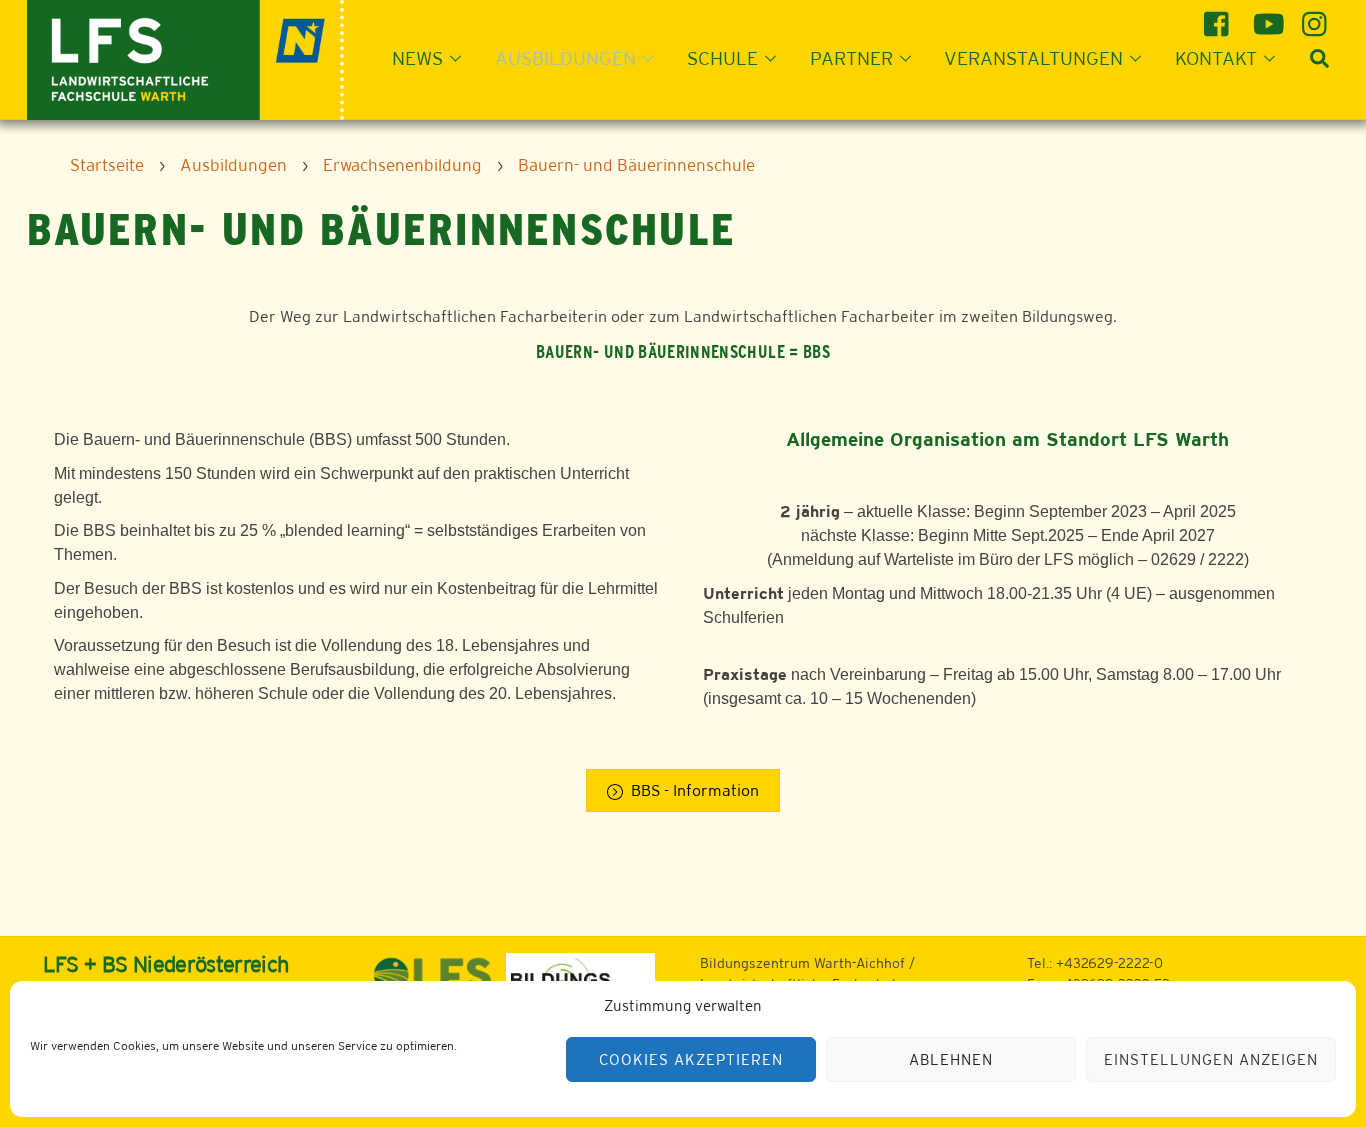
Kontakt (1216, 58)
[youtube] (1268, 16)
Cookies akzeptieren (691, 1059)
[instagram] (1317, 16)
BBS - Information (695, 790)
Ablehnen (951, 1059)
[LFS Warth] (185, 57)
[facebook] (1219, 16)
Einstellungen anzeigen (1210, 1059)
